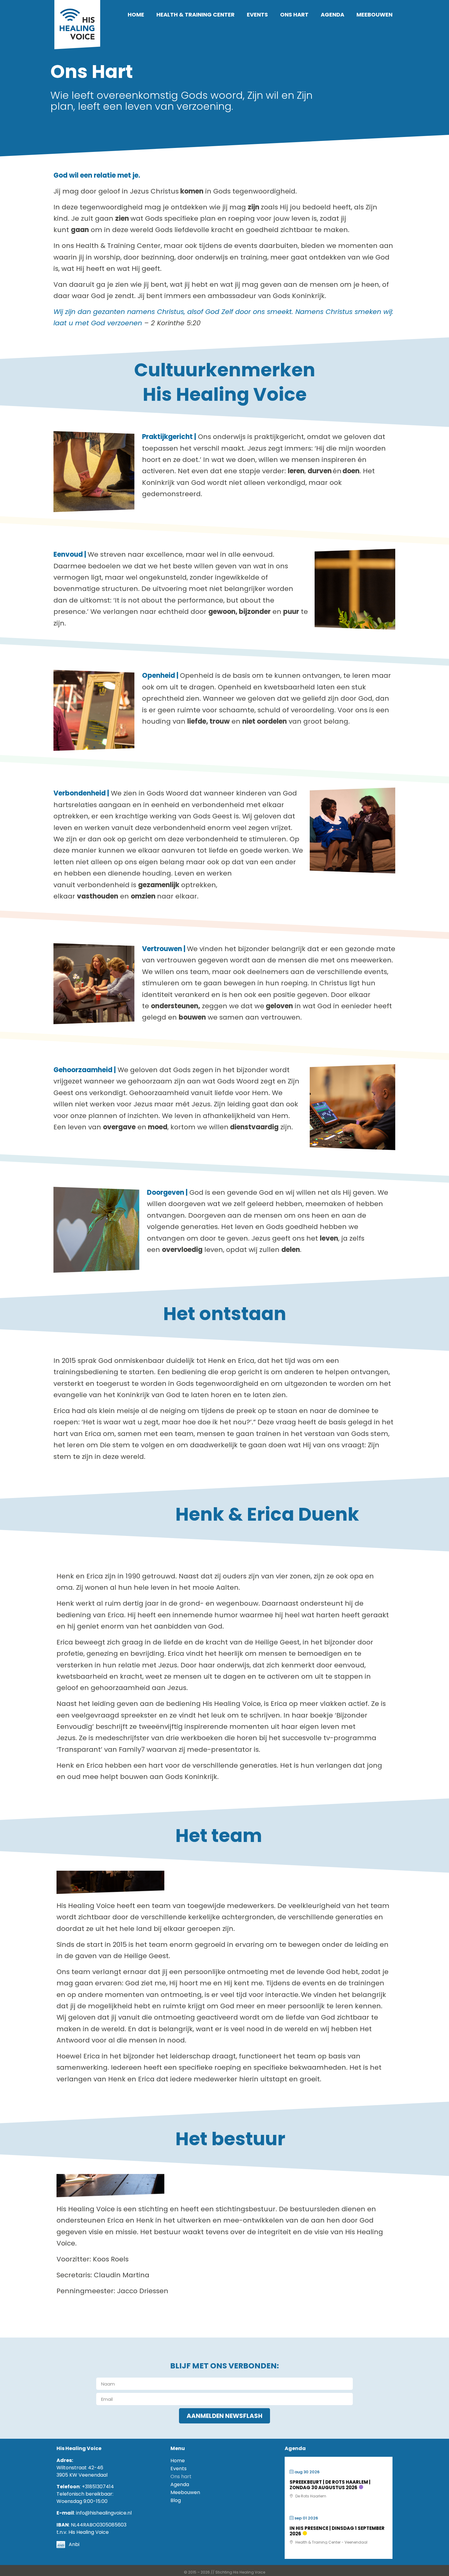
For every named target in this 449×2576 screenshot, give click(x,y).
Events (257, 15)
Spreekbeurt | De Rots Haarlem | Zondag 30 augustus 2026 (330, 2485)
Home (136, 15)
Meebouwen (374, 15)
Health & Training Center (195, 15)
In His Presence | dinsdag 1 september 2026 (337, 2531)
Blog (176, 2500)
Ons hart (294, 15)
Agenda (332, 15)
